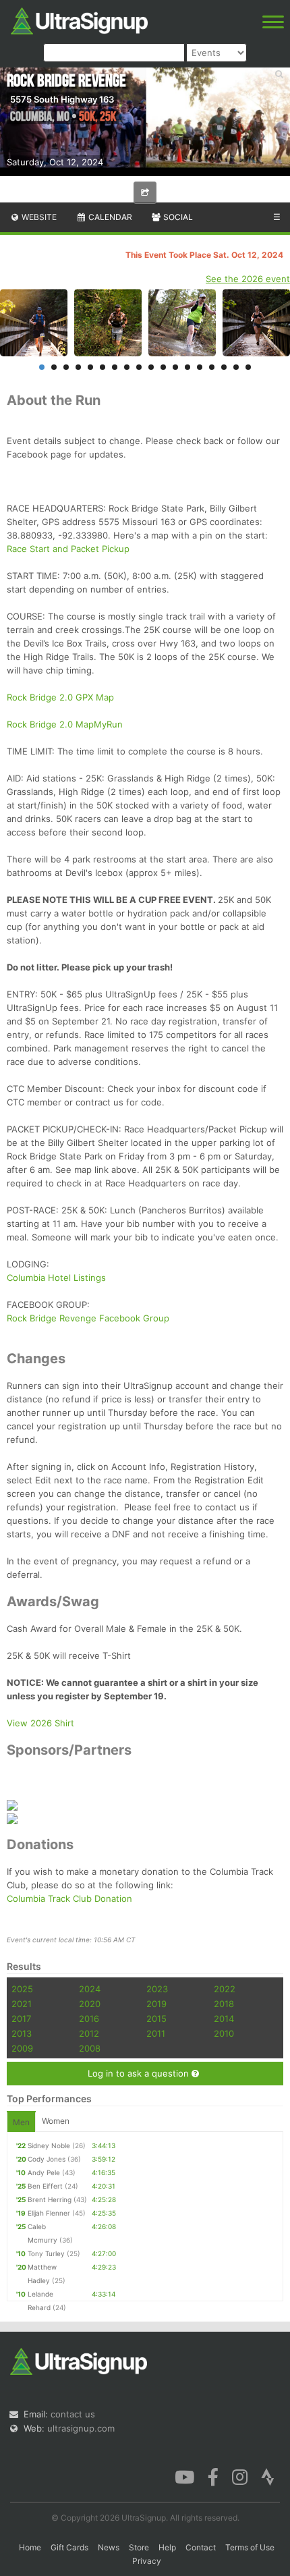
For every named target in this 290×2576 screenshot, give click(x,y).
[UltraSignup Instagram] (240, 2476)
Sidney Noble (49, 2145)
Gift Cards (69, 2547)
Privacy (147, 2561)
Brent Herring (50, 2199)
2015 (156, 2019)
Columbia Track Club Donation (69, 1898)
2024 (90, 1989)
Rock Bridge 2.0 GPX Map (60, 697)
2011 (156, 2033)
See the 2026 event (248, 279)
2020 (90, 2004)
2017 (21, 2019)
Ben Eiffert (45, 2186)
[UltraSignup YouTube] (184, 2476)
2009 (22, 2048)
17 (236, 367)
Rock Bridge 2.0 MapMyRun (65, 724)
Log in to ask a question (140, 2073)
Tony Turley (46, 2253)
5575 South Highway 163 (62, 99)
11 (163, 367)
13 (187, 367)
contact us (73, 2414)
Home (30, 2547)
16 (224, 367)
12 (175, 367)
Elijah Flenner (49, 2213)
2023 (157, 1989)
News (109, 2547)
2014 (224, 2019)
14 (200, 367)
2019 (156, 2004)
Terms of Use (250, 2547)
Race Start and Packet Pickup (68, 549)
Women (56, 2121)
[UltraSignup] (79, 20)
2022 (225, 1989)
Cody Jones (47, 2159)
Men (21, 2122)
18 (248, 367)
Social (177, 217)
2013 (22, 2033)
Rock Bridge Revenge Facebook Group (88, 1318)
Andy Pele (44, 2172)
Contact (201, 2547)
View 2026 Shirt (40, 1723)
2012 (89, 2033)
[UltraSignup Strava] (268, 2476)
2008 (90, 2048)
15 (212, 367)
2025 (22, 1989)
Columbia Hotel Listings (56, 1278)
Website (38, 217)
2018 (224, 2004)
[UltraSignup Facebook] (213, 2476)
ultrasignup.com (81, 2428)
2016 (89, 2019)
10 (151, 367)
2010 (224, 2033)
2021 (22, 2004)
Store (139, 2547)
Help (167, 2547)
